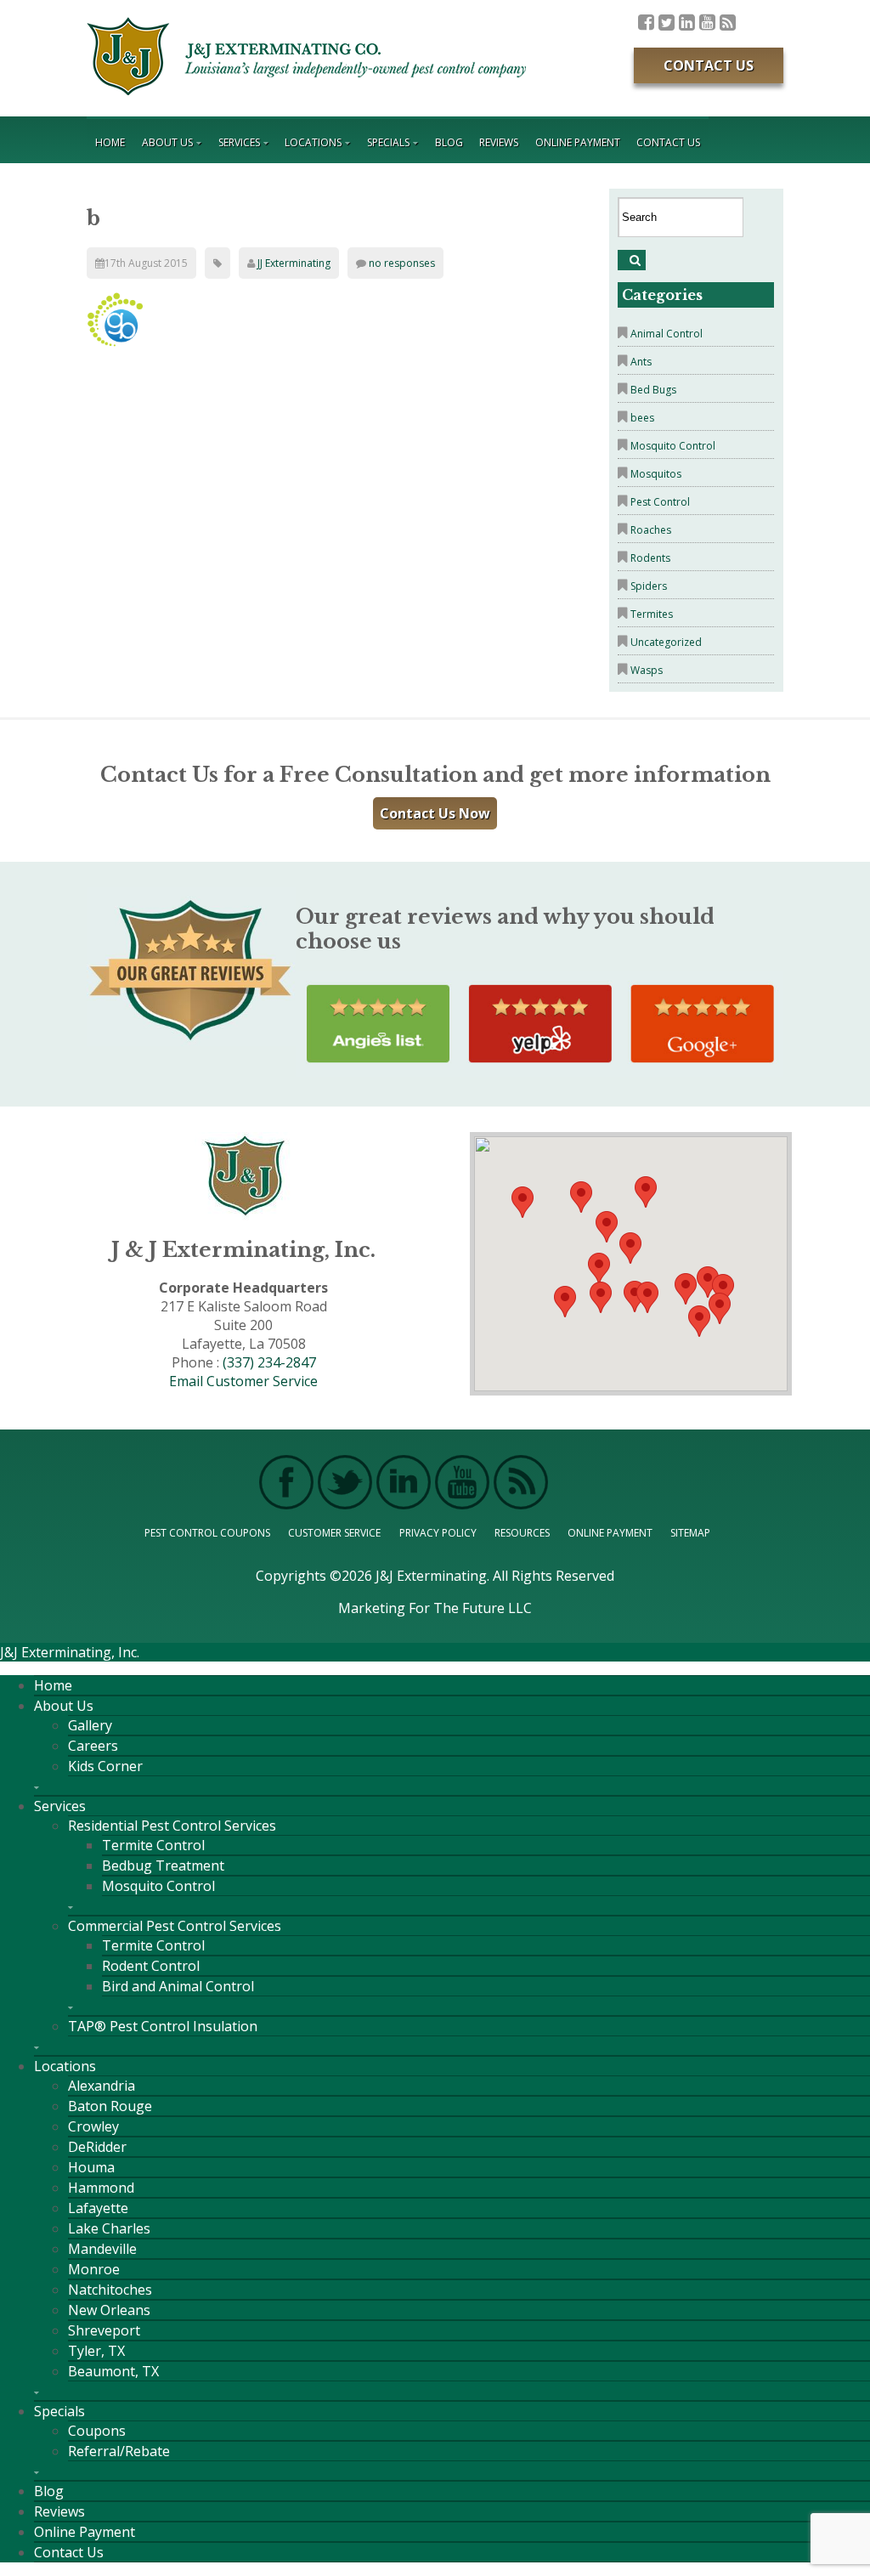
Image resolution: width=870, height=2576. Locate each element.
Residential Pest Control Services (172, 1826)
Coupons (97, 2431)
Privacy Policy (438, 1533)
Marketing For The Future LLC (435, 1608)
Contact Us (709, 65)
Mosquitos (656, 474)
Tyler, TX (96, 2351)
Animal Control (667, 334)
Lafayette (98, 2208)
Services (239, 142)
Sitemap (690, 1533)
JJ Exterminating (294, 263)
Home (110, 142)
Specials (388, 142)
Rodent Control (151, 1966)
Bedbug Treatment (163, 1865)
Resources (522, 1533)
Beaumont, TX (113, 2371)
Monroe (94, 2269)
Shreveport (104, 2330)
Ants (641, 362)
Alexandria (102, 2086)
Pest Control (660, 502)
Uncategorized (666, 642)
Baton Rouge (110, 2106)
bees (642, 418)
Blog (449, 142)
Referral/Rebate (119, 2451)
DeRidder (97, 2147)
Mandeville (102, 2249)
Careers (93, 1746)
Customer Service (334, 1533)
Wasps (647, 670)
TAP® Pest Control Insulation (163, 2026)
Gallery (90, 1725)
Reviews (499, 142)
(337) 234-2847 (269, 1362)
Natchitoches (110, 2290)
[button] (647, 1297)
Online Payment (578, 142)
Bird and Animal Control (178, 1986)
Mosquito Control (673, 446)
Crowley (93, 2126)
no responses (402, 263)
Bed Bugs (653, 390)
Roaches (651, 530)
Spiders (649, 586)
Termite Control (153, 1845)
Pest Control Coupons (207, 1533)
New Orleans (109, 2310)
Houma (91, 2167)
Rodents (650, 558)
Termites (652, 614)
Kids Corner (105, 1766)
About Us (167, 142)
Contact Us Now (435, 813)
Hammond (101, 2188)
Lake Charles (109, 2228)
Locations (313, 142)
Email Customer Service (243, 1381)
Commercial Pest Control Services (175, 1926)
